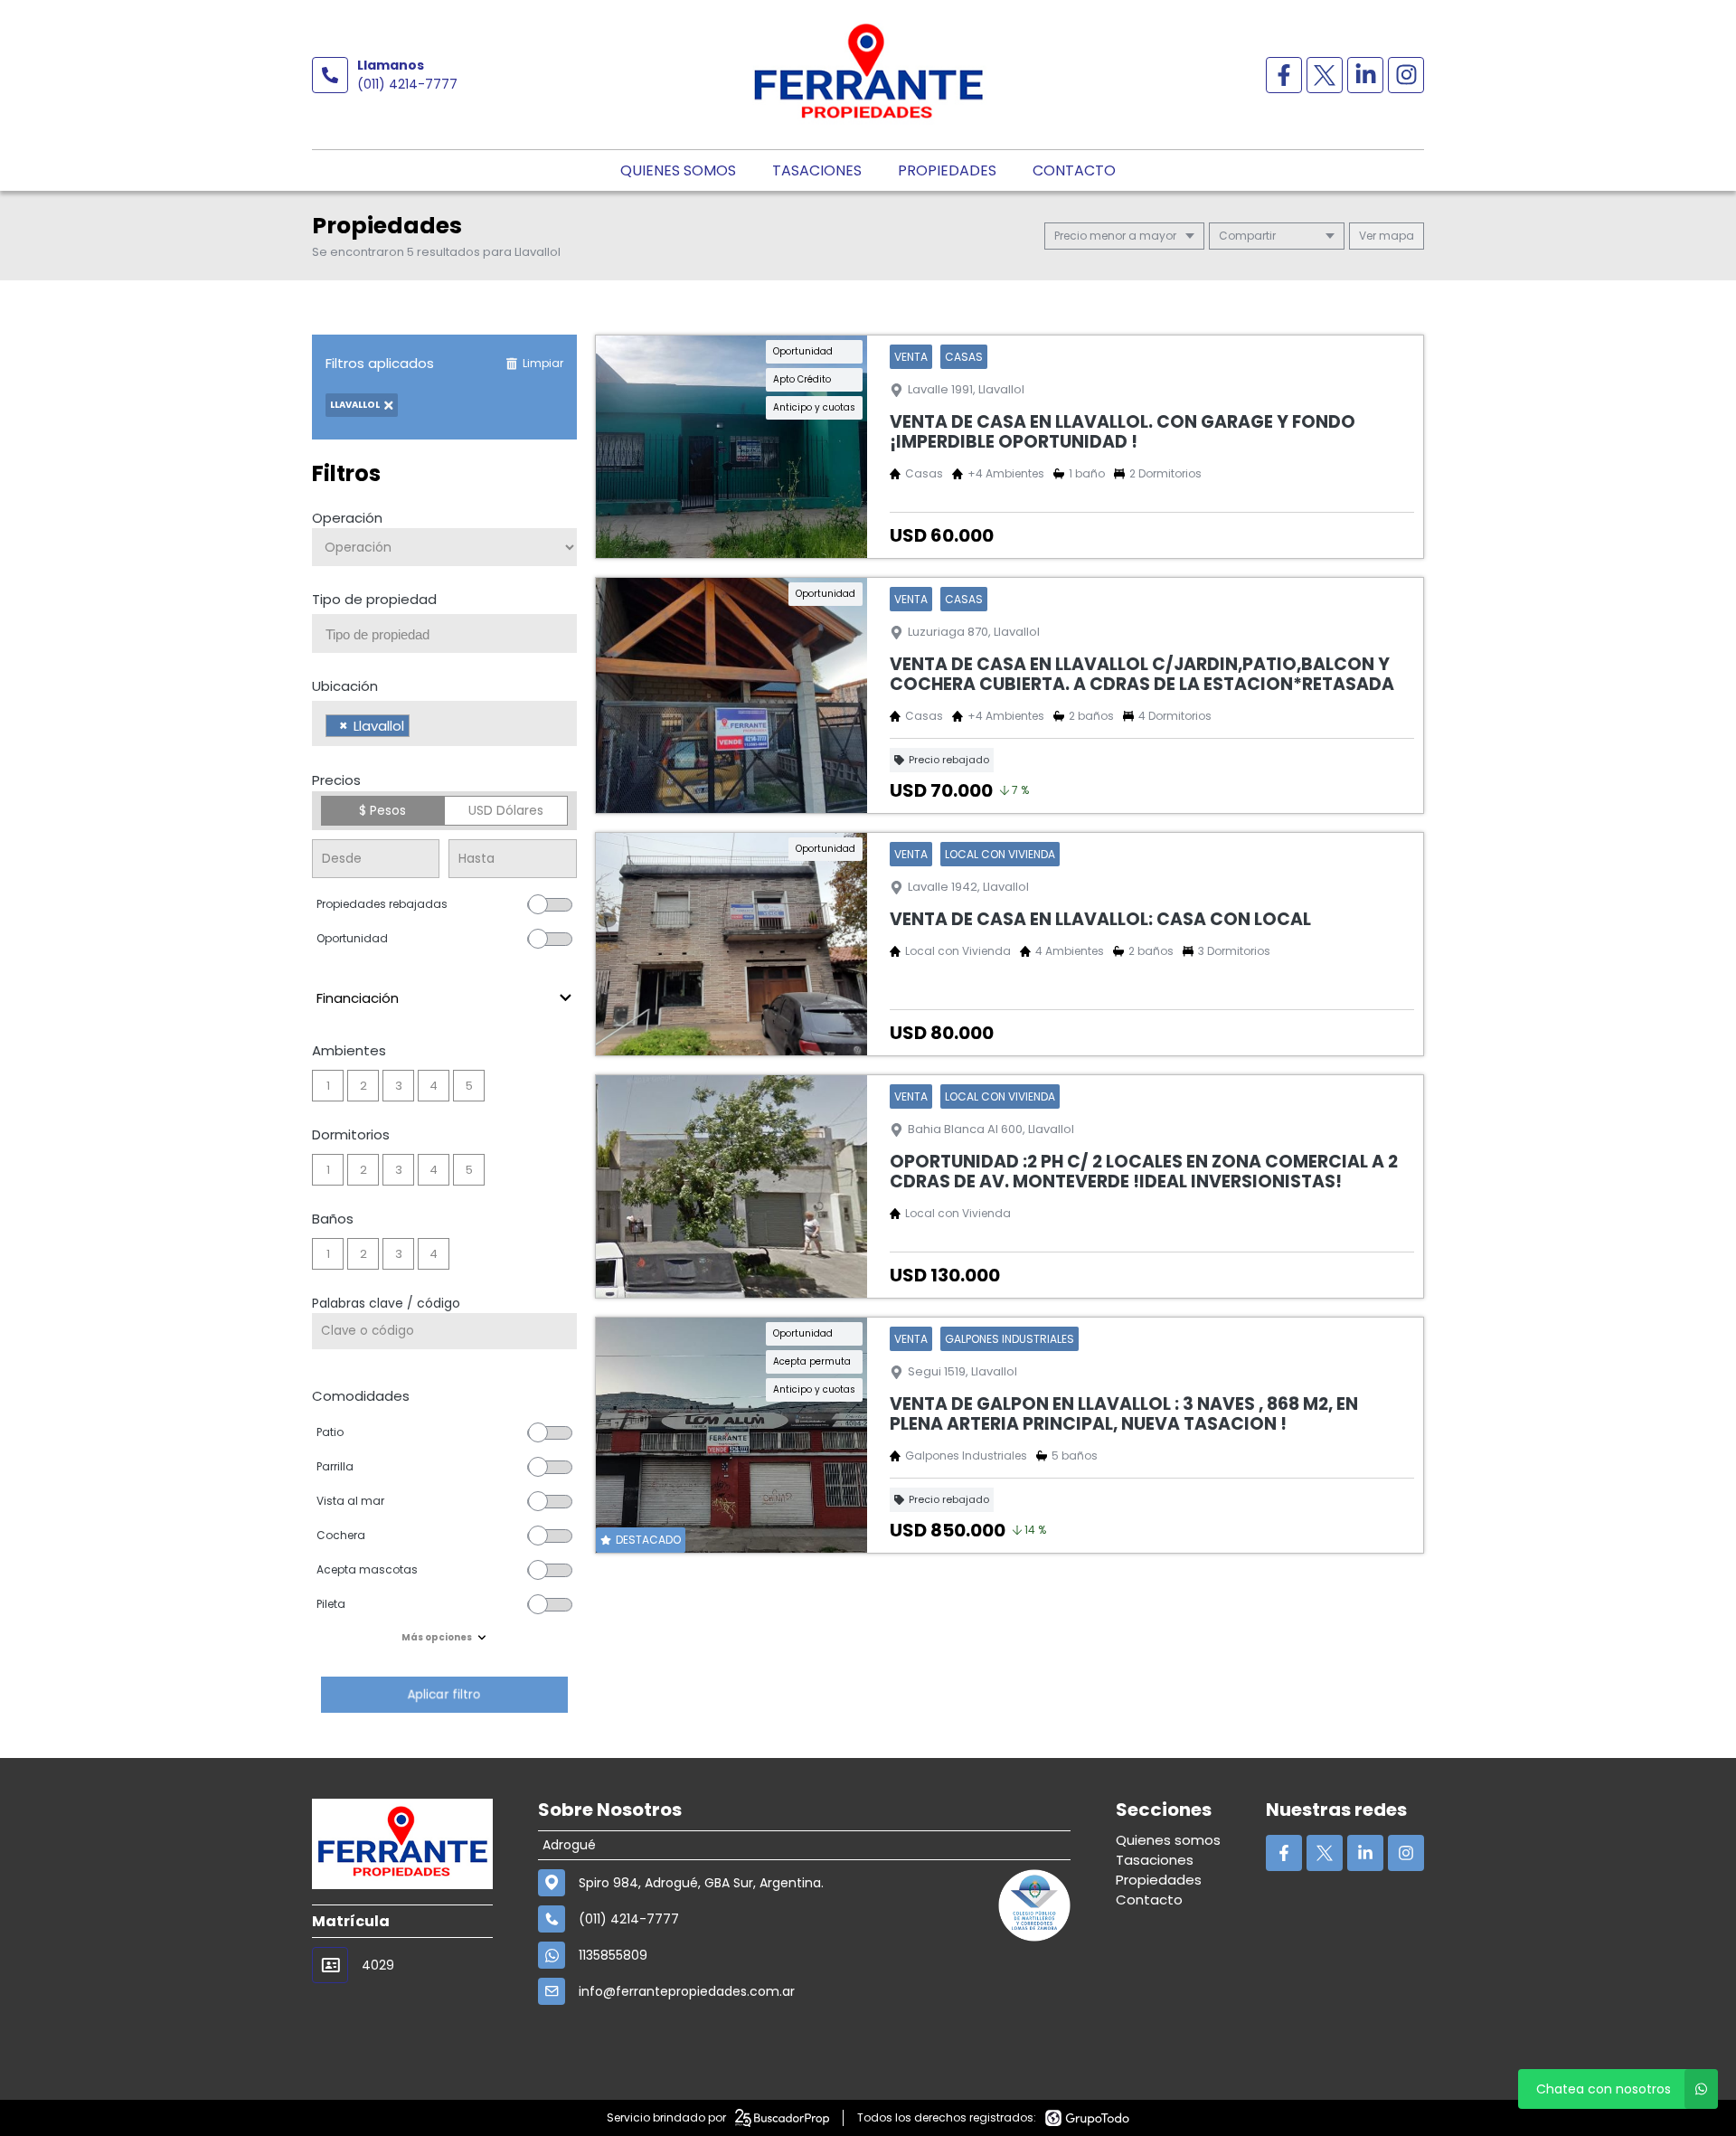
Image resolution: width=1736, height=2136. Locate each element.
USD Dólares (506, 810)
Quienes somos (678, 170)
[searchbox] (451, 635)
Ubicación (345, 686)
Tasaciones (817, 170)
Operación (347, 518)
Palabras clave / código (386, 1303)
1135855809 (613, 1955)
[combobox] (444, 633)
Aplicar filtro (444, 1694)
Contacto (1074, 170)
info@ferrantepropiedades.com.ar (687, 1991)
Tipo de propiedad (374, 599)
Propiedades (947, 170)
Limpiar (543, 363)
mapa (1395, 236)
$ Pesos (382, 810)
